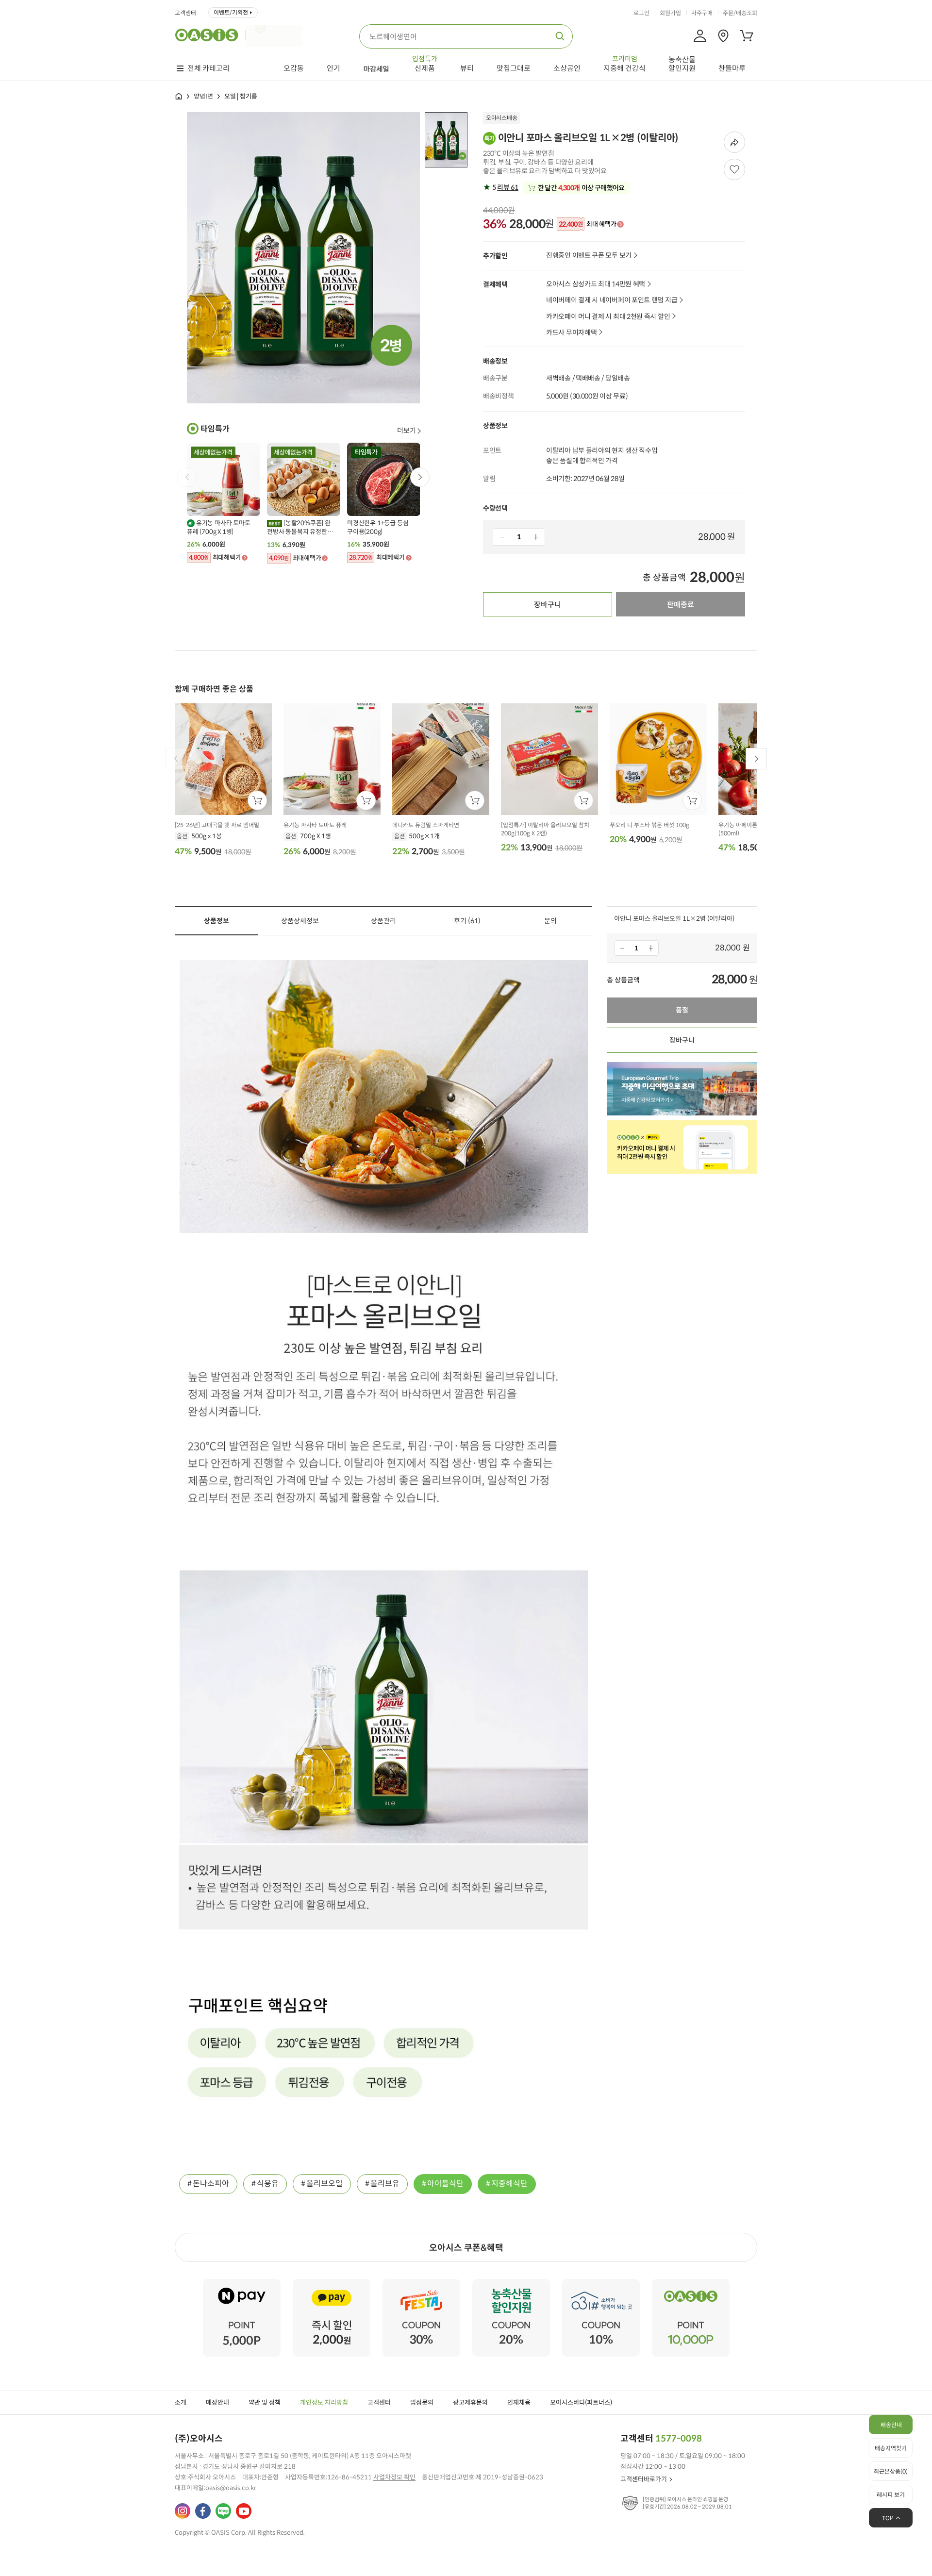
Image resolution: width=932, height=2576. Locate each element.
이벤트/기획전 (231, 12)
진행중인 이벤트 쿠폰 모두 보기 (589, 256)
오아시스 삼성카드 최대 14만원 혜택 (596, 284)
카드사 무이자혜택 (571, 333)
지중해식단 (509, 2184)
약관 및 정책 (265, 2402)
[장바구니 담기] (257, 800)
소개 (181, 2402)
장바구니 (548, 605)
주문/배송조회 (740, 13)
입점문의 (422, 2402)
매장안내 (217, 2402)
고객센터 (185, 13)
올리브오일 (325, 2184)
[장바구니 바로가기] (747, 36)
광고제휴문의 (470, 2402)
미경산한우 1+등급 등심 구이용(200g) (378, 527)
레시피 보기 (891, 2495)
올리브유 (385, 2184)
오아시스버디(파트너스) (581, 2402)
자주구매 (702, 13)
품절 (682, 1010)
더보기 (407, 431)
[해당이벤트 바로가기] (242, 2283)
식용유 (268, 2184)
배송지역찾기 (891, 2448)
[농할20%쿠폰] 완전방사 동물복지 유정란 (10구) (299, 528)
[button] (420, 477)
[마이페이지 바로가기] (700, 36)
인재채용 (519, 2402)
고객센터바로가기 (644, 2479)
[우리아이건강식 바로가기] (276, 35)
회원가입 (670, 13)
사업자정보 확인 (394, 2477)
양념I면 (203, 96)
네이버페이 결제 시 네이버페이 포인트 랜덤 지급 (612, 300)
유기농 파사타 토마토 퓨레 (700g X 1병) (219, 527)
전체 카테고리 (208, 68)
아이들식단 (445, 2184)
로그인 (641, 13)
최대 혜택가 (587, 224)
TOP (888, 2518)
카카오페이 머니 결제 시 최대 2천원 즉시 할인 (608, 317)
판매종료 (681, 605)
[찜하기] (734, 169)
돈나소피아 (211, 2184)
